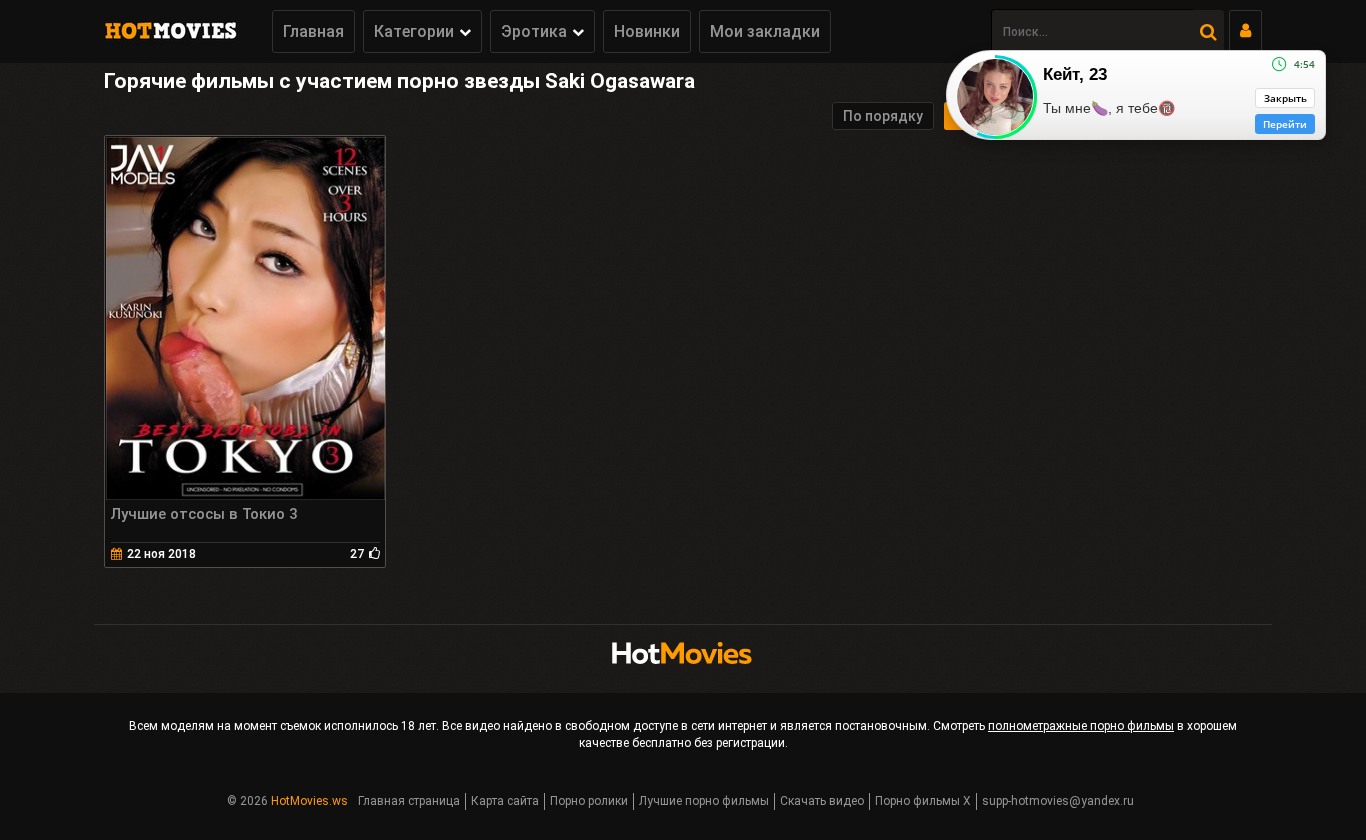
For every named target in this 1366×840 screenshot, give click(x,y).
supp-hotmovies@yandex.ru (1058, 801)
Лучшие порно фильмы (704, 801)
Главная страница (409, 801)
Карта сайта (505, 801)
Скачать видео (822, 801)
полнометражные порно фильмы (1081, 726)
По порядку (883, 116)
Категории (414, 31)
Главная (313, 31)
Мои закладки (765, 31)
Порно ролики (589, 801)
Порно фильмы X (923, 801)
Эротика (534, 31)
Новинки (647, 31)
